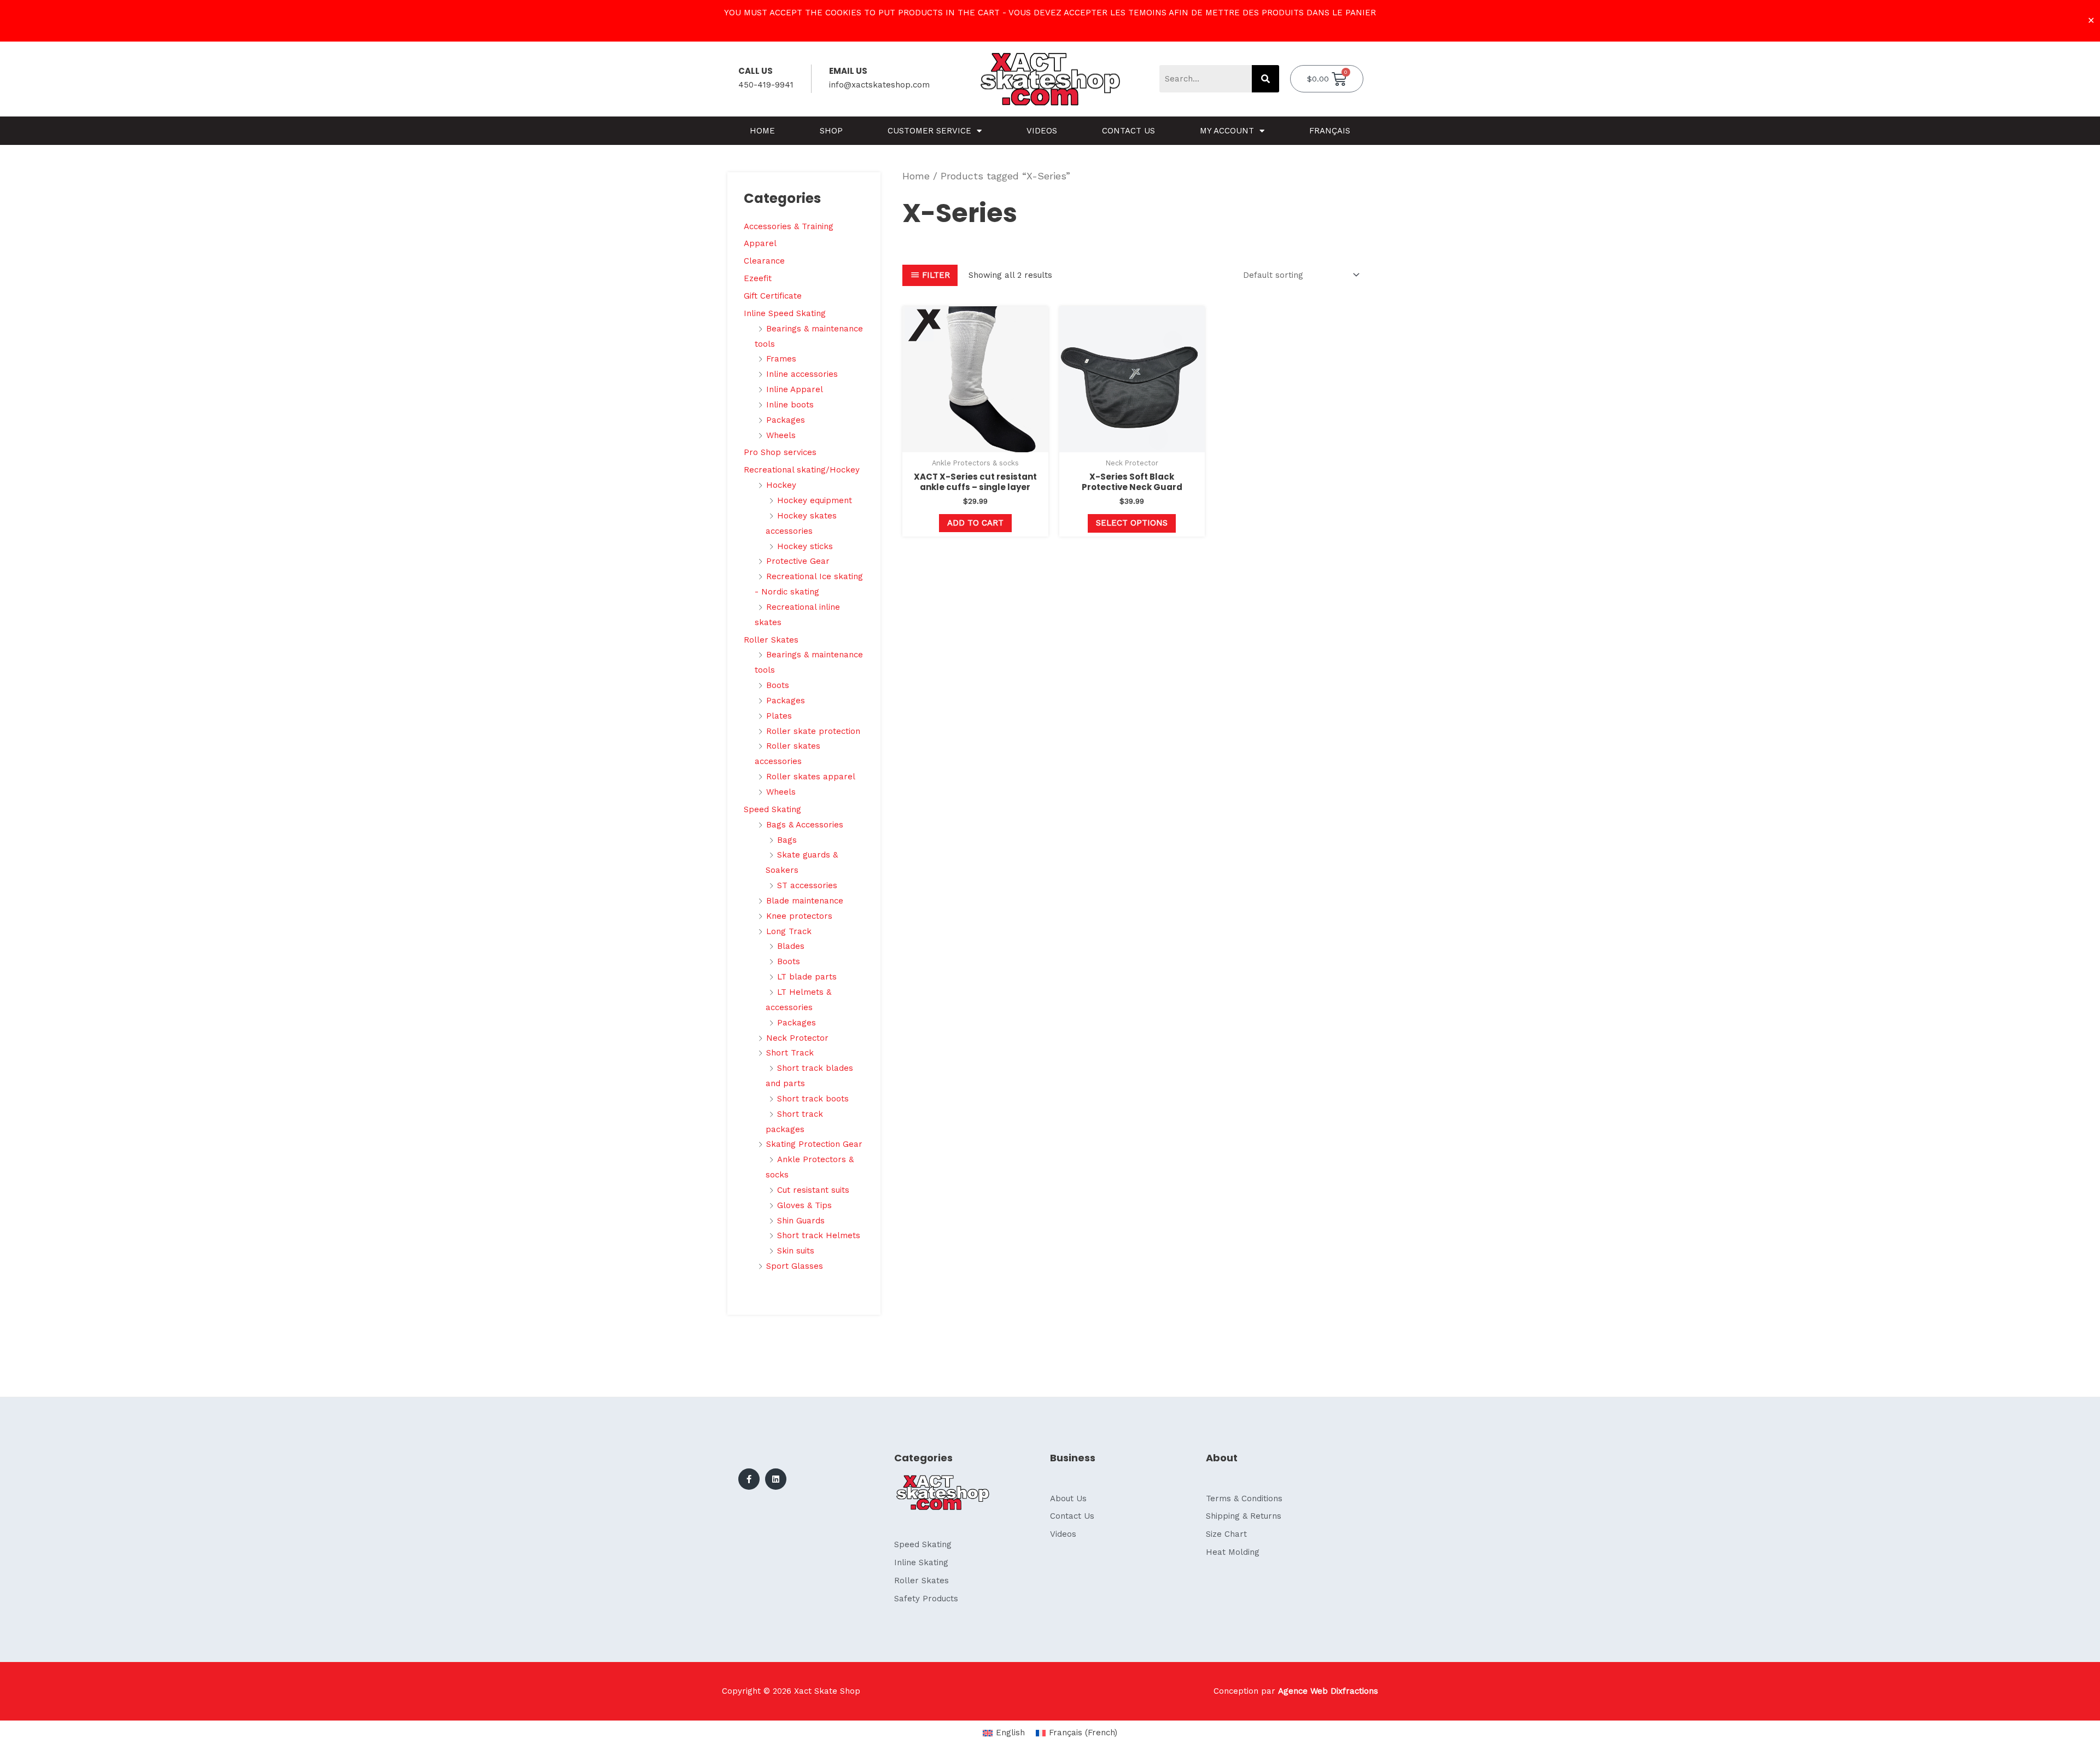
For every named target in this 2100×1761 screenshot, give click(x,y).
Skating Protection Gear (814, 1144)
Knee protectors (799, 916)
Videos (1042, 131)
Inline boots (790, 405)
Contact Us (1128, 131)
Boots (778, 685)
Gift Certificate (773, 296)
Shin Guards (801, 1221)
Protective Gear (798, 561)
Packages (786, 420)
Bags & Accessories (805, 825)
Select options (1132, 523)
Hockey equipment (815, 500)
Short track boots (813, 1099)
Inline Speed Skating (785, 313)
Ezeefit (758, 278)
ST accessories (807, 885)
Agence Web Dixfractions (1328, 1691)
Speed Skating (772, 809)
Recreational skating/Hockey (802, 470)
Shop (831, 131)
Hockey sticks (805, 546)
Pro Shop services (780, 452)
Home (762, 131)
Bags (787, 840)
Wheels (781, 435)
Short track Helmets (819, 1235)
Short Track (790, 1053)
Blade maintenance (805, 901)
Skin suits (796, 1251)
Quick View (975, 443)
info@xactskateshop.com (879, 85)
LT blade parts (807, 977)
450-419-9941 (766, 85)
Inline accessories (802, 374)
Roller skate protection (813, 731)
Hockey (781, 485)
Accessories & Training (789, 226)
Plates (779, 716)
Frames (781, 359)
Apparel (760, 243)
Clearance (764, 261)
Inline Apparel (795, 389)
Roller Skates (771, 640)
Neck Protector (797, 1038)
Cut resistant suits (813, 1190)
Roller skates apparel (811, 777)
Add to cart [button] (975, 523)
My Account (1227, 131)
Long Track (789, 931)
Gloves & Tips (804, 1205)
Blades (791, 946)
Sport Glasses (795, 1266)
